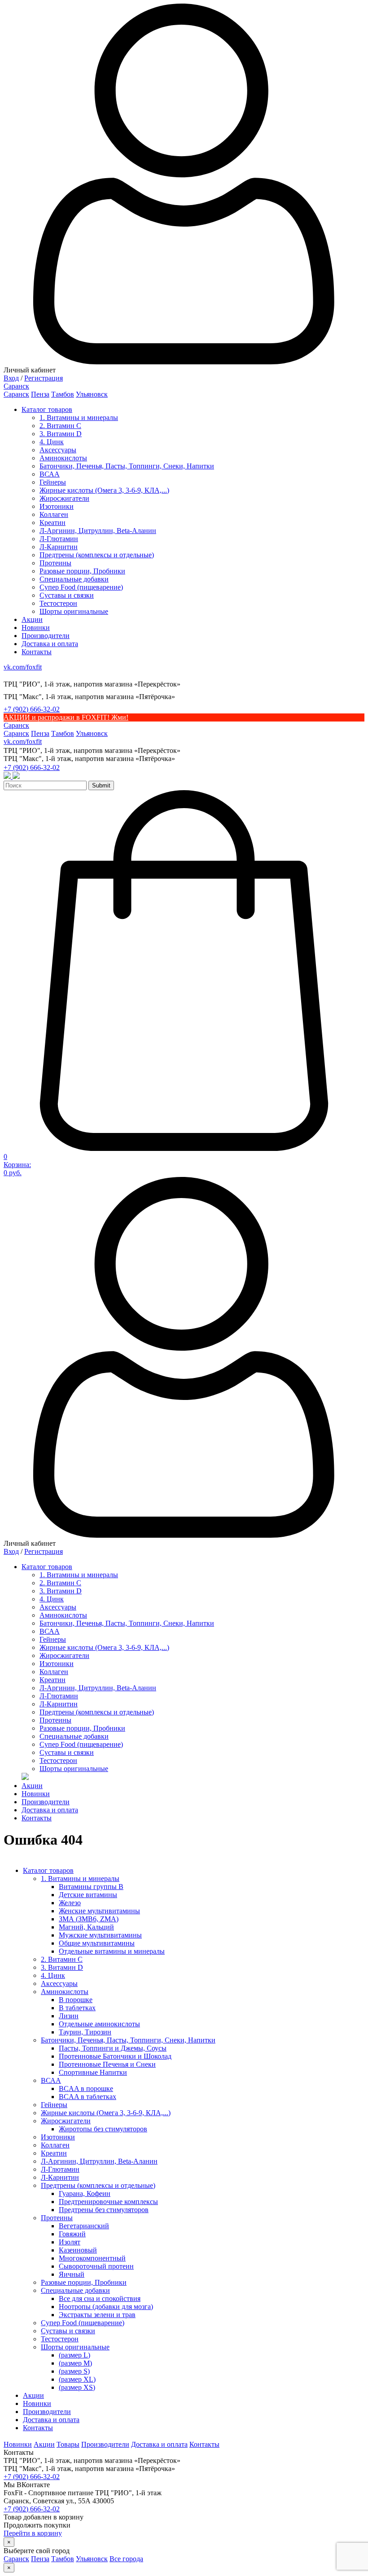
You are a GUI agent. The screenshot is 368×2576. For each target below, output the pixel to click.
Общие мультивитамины (97, 1943)
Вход (11, 378)
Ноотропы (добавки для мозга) (106, 2307)
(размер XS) (77, 2387)
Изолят (70, 2242)
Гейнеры (53, 482)
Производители (46, 636)
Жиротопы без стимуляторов (103, 2129)
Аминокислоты (63, 458)
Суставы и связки (67, 595)
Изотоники (57, 506)
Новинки (36, 628)
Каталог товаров (47, 409)
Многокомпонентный (92, 2258)
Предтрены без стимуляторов (104, 2210)
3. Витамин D (61, 434)
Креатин (53, 523)
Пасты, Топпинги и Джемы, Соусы (113, 2048)
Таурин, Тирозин (85, 2032)
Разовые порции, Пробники (82, 571)
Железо (70, 1903)
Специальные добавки (74, 579)
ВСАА (50, 474)
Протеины (55, 563)
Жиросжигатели (64, 498)
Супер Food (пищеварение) (81, 587)
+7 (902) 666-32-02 (32, 709)
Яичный (72, 2274)
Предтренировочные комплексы (108, 2202)
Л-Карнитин (59, 547)
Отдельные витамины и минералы (112, 1951)
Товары (68, 2444)
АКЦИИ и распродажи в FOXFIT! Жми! (66, 717)
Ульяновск (92, 394)
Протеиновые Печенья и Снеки (107, 2064)
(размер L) (74, 2355)
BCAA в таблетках (88, 2097)
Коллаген (54, 514)
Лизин (69, 2016)
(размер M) (75, 2363)
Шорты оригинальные (74, 611)
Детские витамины (88, 1895)
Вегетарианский (84, 2226)
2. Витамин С (60, 426)
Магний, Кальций (86, 1927)
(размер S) (74, 2371)
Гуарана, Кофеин (85, 2193)
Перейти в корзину (33, 2533)
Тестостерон (58, 603)
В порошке (76, 2000)
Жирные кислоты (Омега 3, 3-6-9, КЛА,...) (104, 490)
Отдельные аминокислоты (99, 2024)
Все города (126, 2559)
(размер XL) (77, 2379)
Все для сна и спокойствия (100, 2298)
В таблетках (77, 2008)
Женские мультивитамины (99, 1911)
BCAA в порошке (86, 2088)
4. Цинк (52, 442)
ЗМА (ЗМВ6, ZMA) (89, 1919)
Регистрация (44, 378)
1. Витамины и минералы (79, 418)
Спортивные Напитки (93, 2072)
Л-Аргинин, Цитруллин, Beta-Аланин (98, 531)
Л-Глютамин (59, 539)
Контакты (37, 652)
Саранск (16, 394)
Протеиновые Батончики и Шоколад (115, 2056)
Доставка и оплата (50, 644)
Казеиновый (78, 2250)
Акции (32, 619)
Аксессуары (58, 450)
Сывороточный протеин (96, 2266)
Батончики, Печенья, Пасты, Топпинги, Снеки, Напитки (127, 466)
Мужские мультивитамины (100, 1935)
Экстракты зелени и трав (97, 2315)
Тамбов (63, 394)
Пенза (40, 394)
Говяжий (72, 2234)
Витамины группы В (91, 1887)
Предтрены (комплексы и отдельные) (97, 555)
